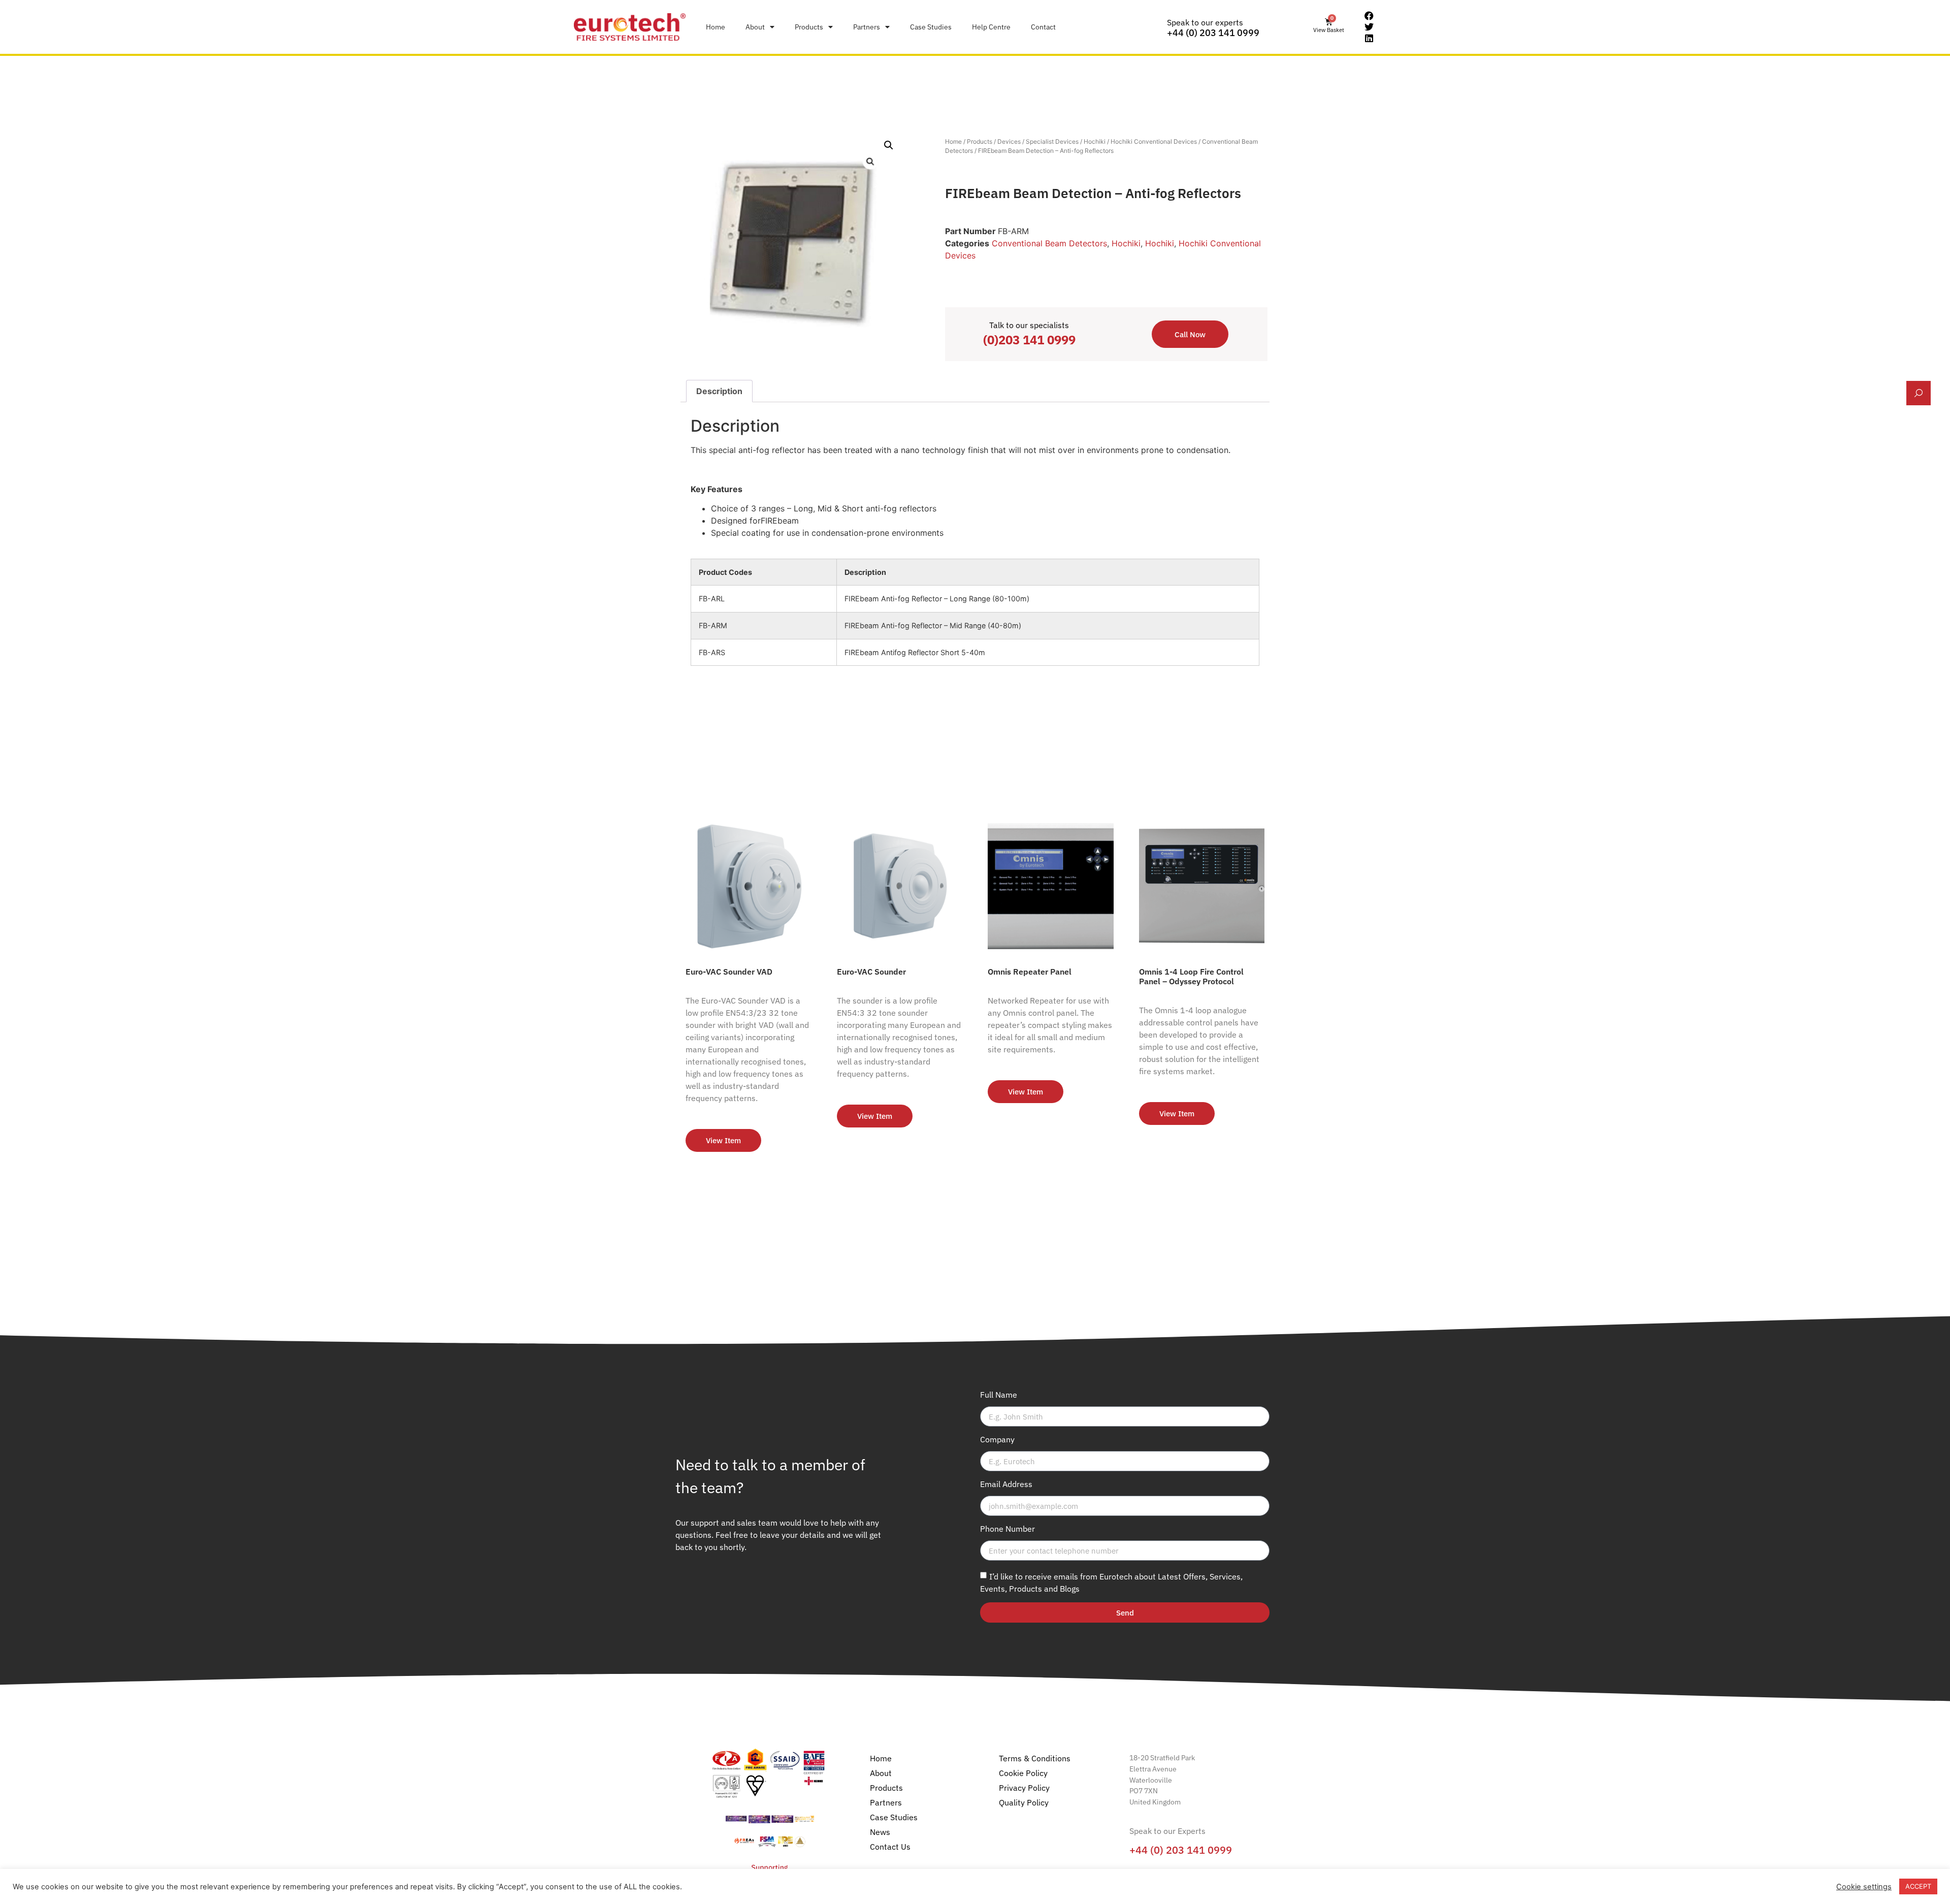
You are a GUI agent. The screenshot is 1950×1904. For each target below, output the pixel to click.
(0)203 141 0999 (1029, 340)
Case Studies (931, 27)
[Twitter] (1369, 27)
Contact (1043, 27)
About (755, 27)
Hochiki (1095, 141)
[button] (889, 145)
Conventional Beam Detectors (1049, 243)
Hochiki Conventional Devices (1154, 141)
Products (809, 27)
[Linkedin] (1369, 38)
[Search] (1919, 393)
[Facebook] (1369, 16)
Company (997, 1440)
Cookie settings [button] (1864, 1887)
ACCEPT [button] (1918, 1886)
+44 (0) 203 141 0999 (1213, 33)
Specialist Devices (1052, 141)
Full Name (999, 1395)
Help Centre (991, 27)
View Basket (1329, 30)
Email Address (1006, 1485)
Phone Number (1007, 1529)
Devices (1009, 141)
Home (716, 27)
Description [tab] (719, 391)
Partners (867, 27)
